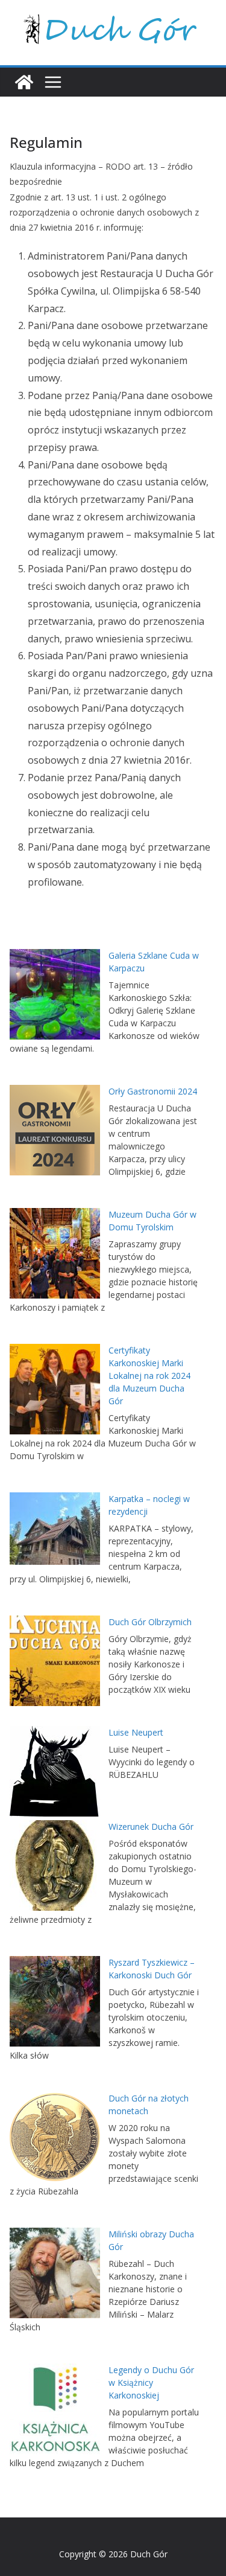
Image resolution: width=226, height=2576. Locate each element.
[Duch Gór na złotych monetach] (55, 2137)
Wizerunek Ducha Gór (151, 1827)
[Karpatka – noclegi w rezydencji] (55, 1529)
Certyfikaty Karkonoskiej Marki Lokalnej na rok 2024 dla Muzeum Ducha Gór (149, 1376)
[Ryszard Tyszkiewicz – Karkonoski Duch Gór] (55, 2001)
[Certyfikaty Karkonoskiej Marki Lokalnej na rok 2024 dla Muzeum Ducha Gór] (55, 1389)
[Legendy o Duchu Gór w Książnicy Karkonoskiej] (55, 2409)
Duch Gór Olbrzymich (150, 1622)
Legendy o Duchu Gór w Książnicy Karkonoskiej (151, 2383)
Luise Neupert (136, 1732)
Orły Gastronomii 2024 (153, 1091)
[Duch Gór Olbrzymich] (55, 1661)
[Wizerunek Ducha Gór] (55, 1865)
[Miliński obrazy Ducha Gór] (55, 2273)
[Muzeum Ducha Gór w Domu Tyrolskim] (55, 1253)
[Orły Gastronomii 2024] (55, 1130)
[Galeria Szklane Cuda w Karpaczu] (55, 994)
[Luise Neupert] (55, 1771)
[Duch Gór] (24, 82)
